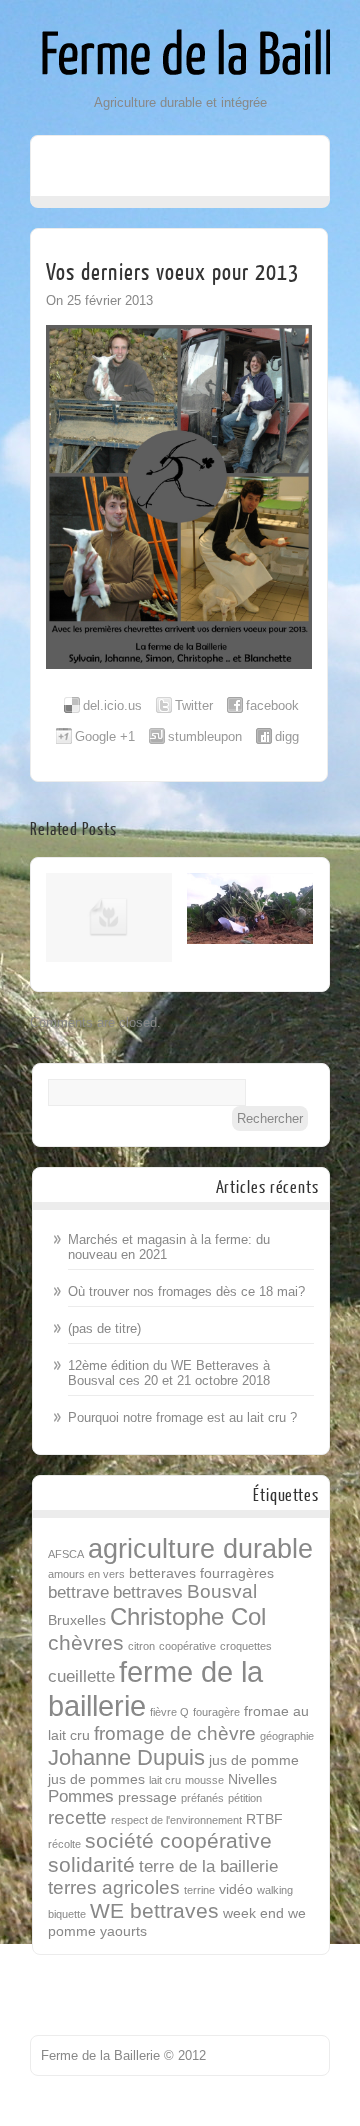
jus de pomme (254, 1760)
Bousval (222, 1591)
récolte (64, 1844)
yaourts (123, 1931)
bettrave (78, 1592)
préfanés (202, 1798)
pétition (245, 1798)
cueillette (81, 1676)
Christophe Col (188, 1616)
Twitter (194, 705)
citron (141, 1646)
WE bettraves (154, 1910)
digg (287, 736)
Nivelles (252, 1779)
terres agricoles (114, 1887)
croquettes (246, 1646)
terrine (199, 1890)
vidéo (236, 1889)
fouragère (216, 1712)
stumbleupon (205, 736)
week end (253, 1913)
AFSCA (66, 1554)
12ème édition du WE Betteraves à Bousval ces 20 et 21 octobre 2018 (169, 1373)
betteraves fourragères (201, 1573)
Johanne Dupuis (126, 1757)
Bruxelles (77, 1620)
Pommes (81, 1796)
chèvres (86, 1642)
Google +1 (105, 736)
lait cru (165, 1780)
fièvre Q (169, 1712)
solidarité (91, 1864)
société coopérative (178, 1840)
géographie (287, 1736)
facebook (272, 705)
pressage (147, 1797)
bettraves (148, 1592)
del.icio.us (112, 705)
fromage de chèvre (175, 1733)
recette (77, 1817)
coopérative (187, 1646)
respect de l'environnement (176, 1820)
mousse (204, 1780)
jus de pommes (96, 1779)
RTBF (264, 1819)
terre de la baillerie (208, 1866)
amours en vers (86, 1574)
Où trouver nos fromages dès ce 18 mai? (186, 1291)
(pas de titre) (104, 1328)
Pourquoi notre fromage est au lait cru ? (182, 1417)
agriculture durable (200, 1548)
